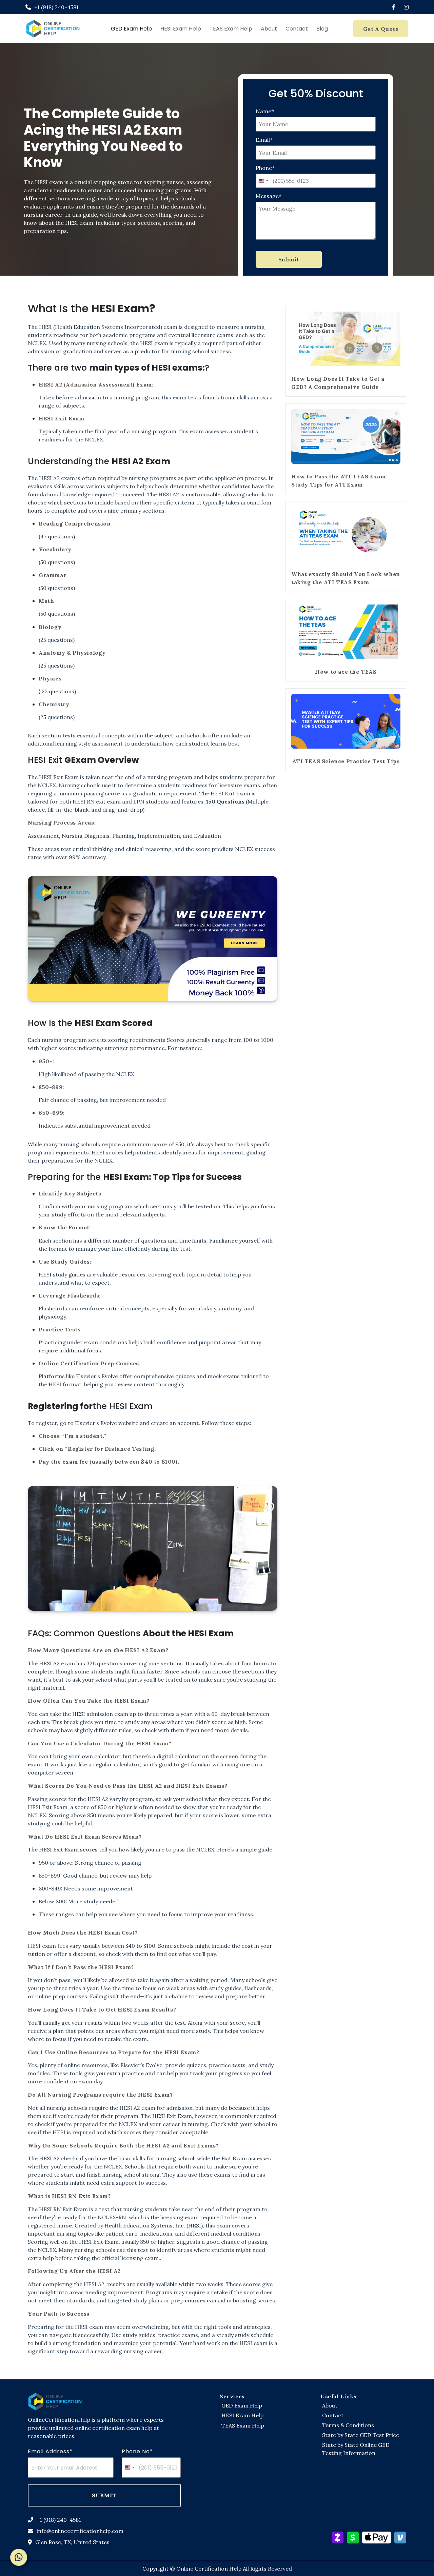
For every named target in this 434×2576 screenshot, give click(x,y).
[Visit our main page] (53, 29)
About (269, 29)
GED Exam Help (131, 29)
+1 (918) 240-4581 (59, 2520)
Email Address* (50, 2451)
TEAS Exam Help (231, 29)
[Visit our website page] (55, 2401)
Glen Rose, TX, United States (72, 2542)
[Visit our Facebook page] (394, 7)
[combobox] (263, 181)
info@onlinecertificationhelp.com (80, 2531)
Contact (297, 29)
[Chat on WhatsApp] (19, 2557)
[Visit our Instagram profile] (406, 7)
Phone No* (137, 2451)
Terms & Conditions (348, 2425)
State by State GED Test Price (361, 2435)
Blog (322, 29)
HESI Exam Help (181, 29)
